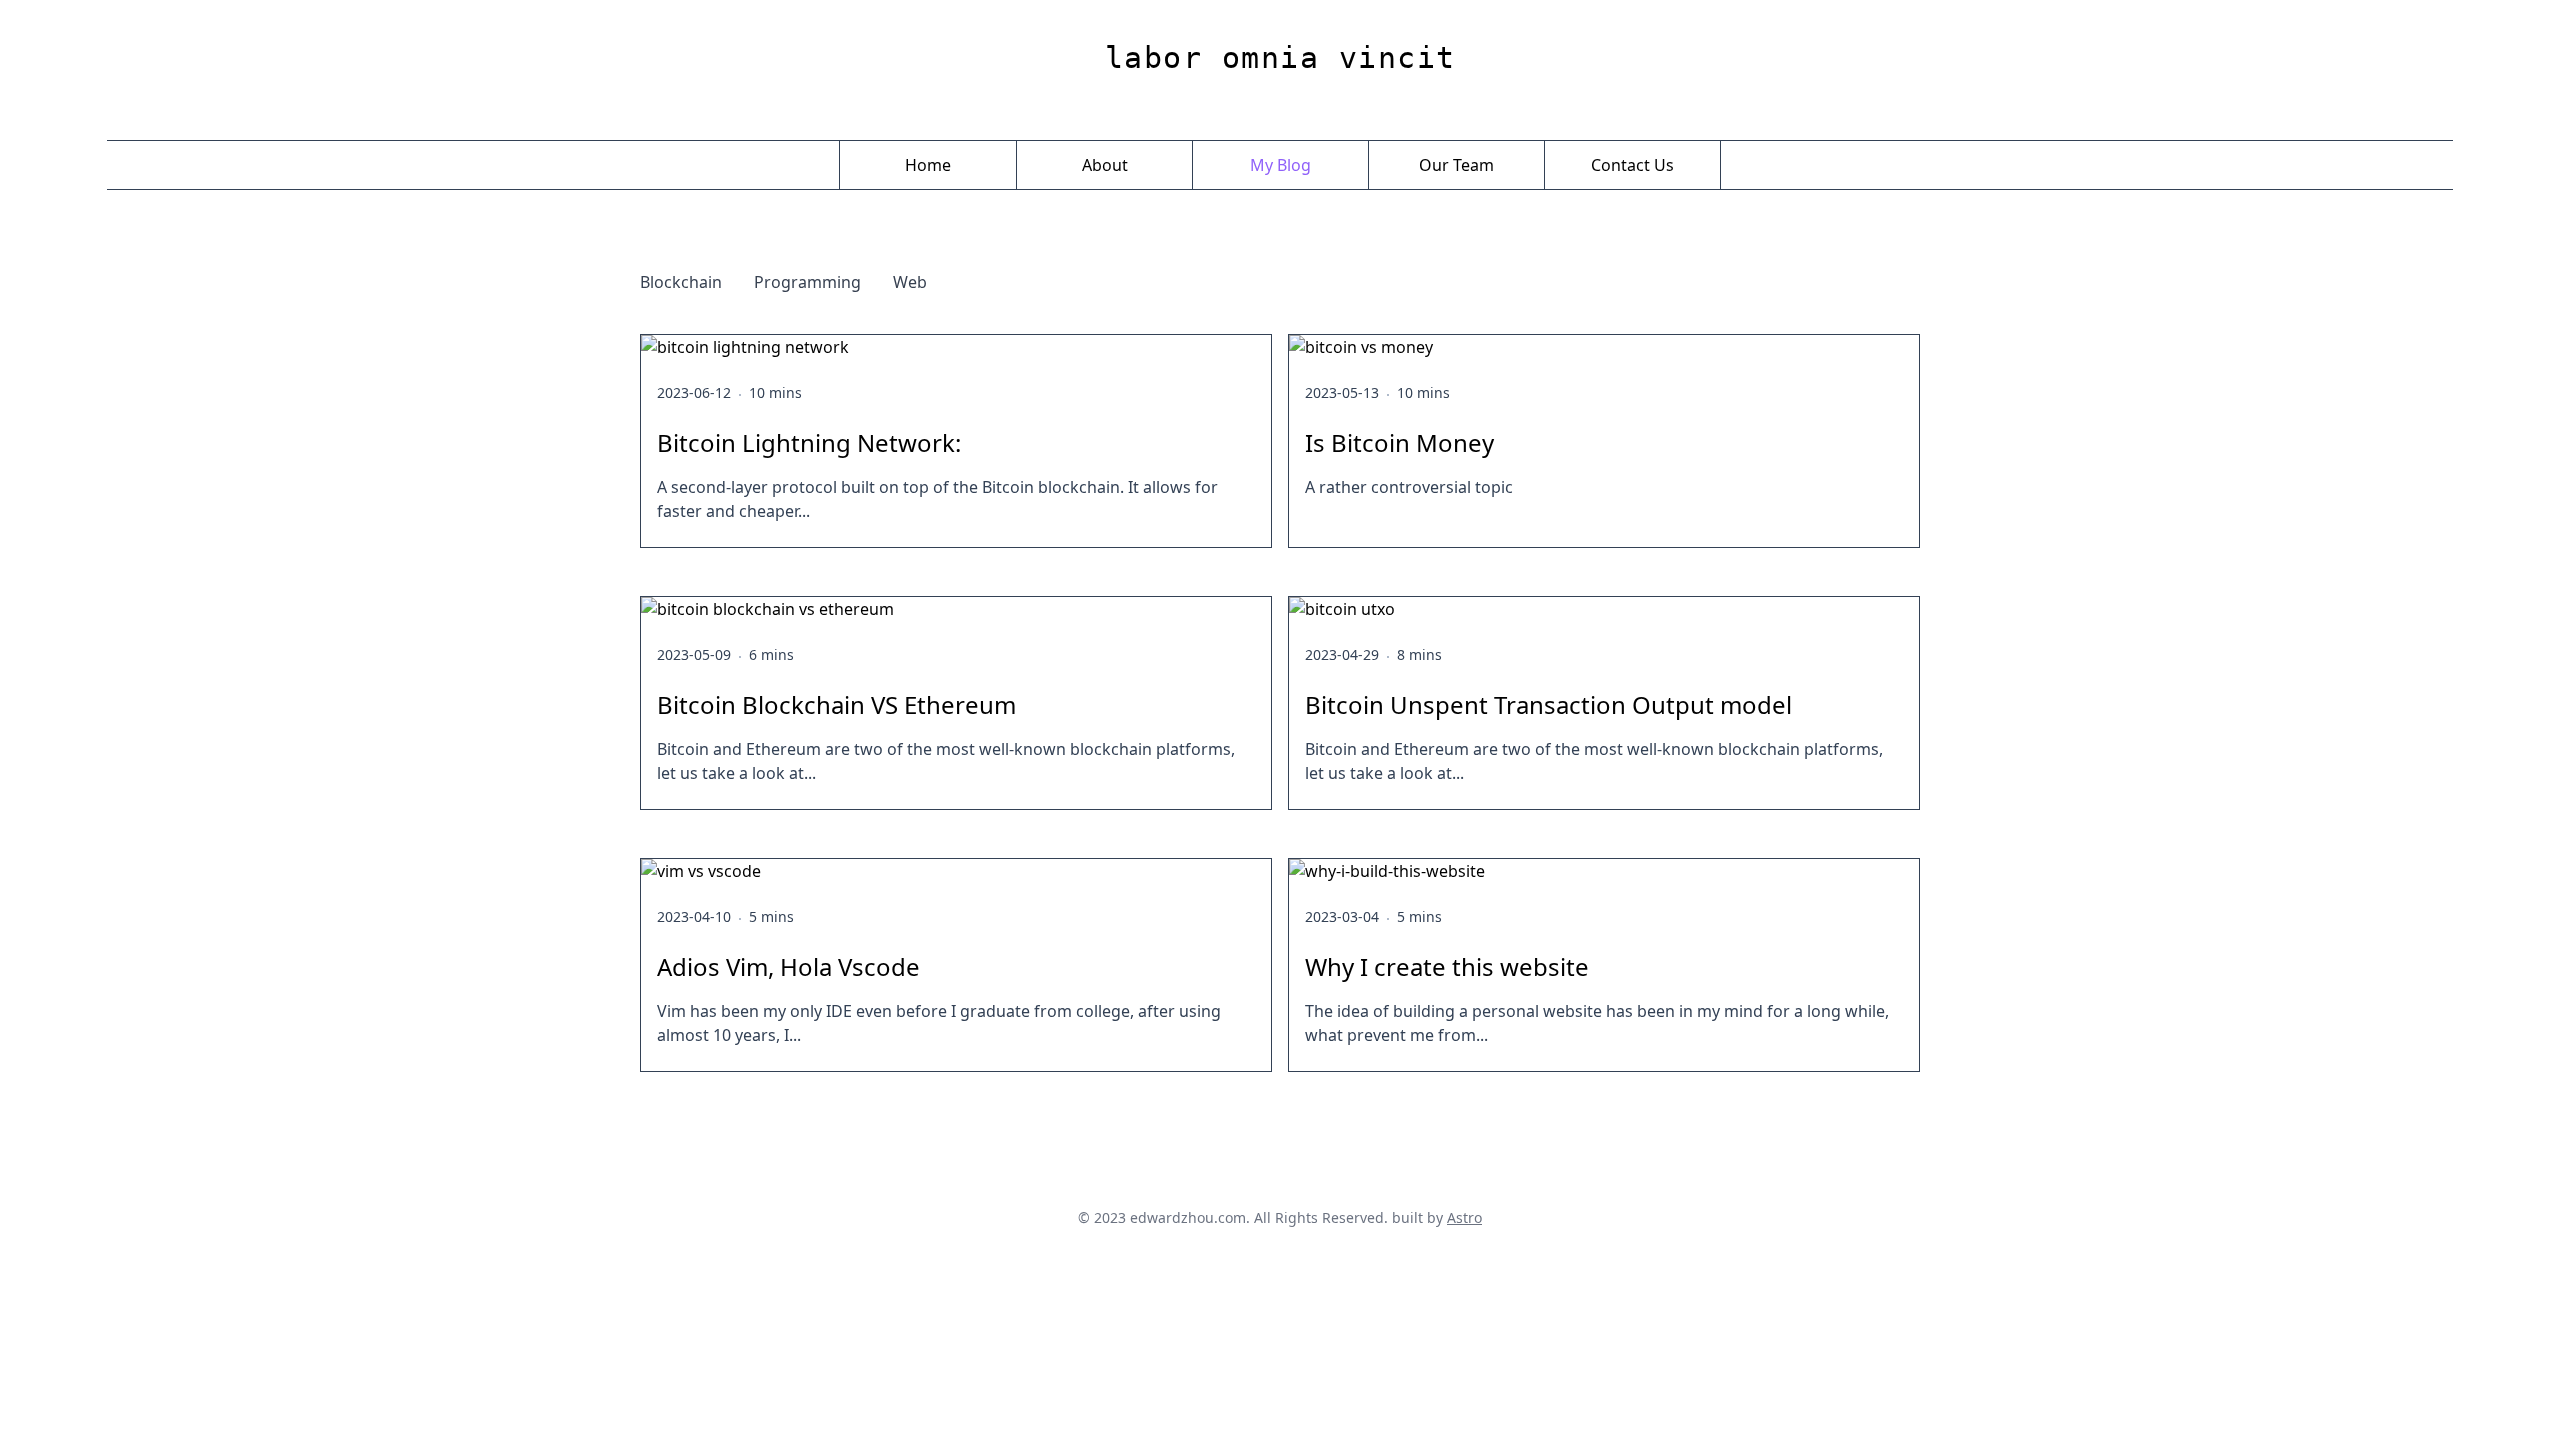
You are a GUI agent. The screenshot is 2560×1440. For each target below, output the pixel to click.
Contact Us (1632, 165)
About (1105, 165)
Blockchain (681, 282)
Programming (807, 282)
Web (910, 282)
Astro (1464, 1217)
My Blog (1280, 165)
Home (928, 165)
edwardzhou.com (1188, 1217)
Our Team (1456, 165)
